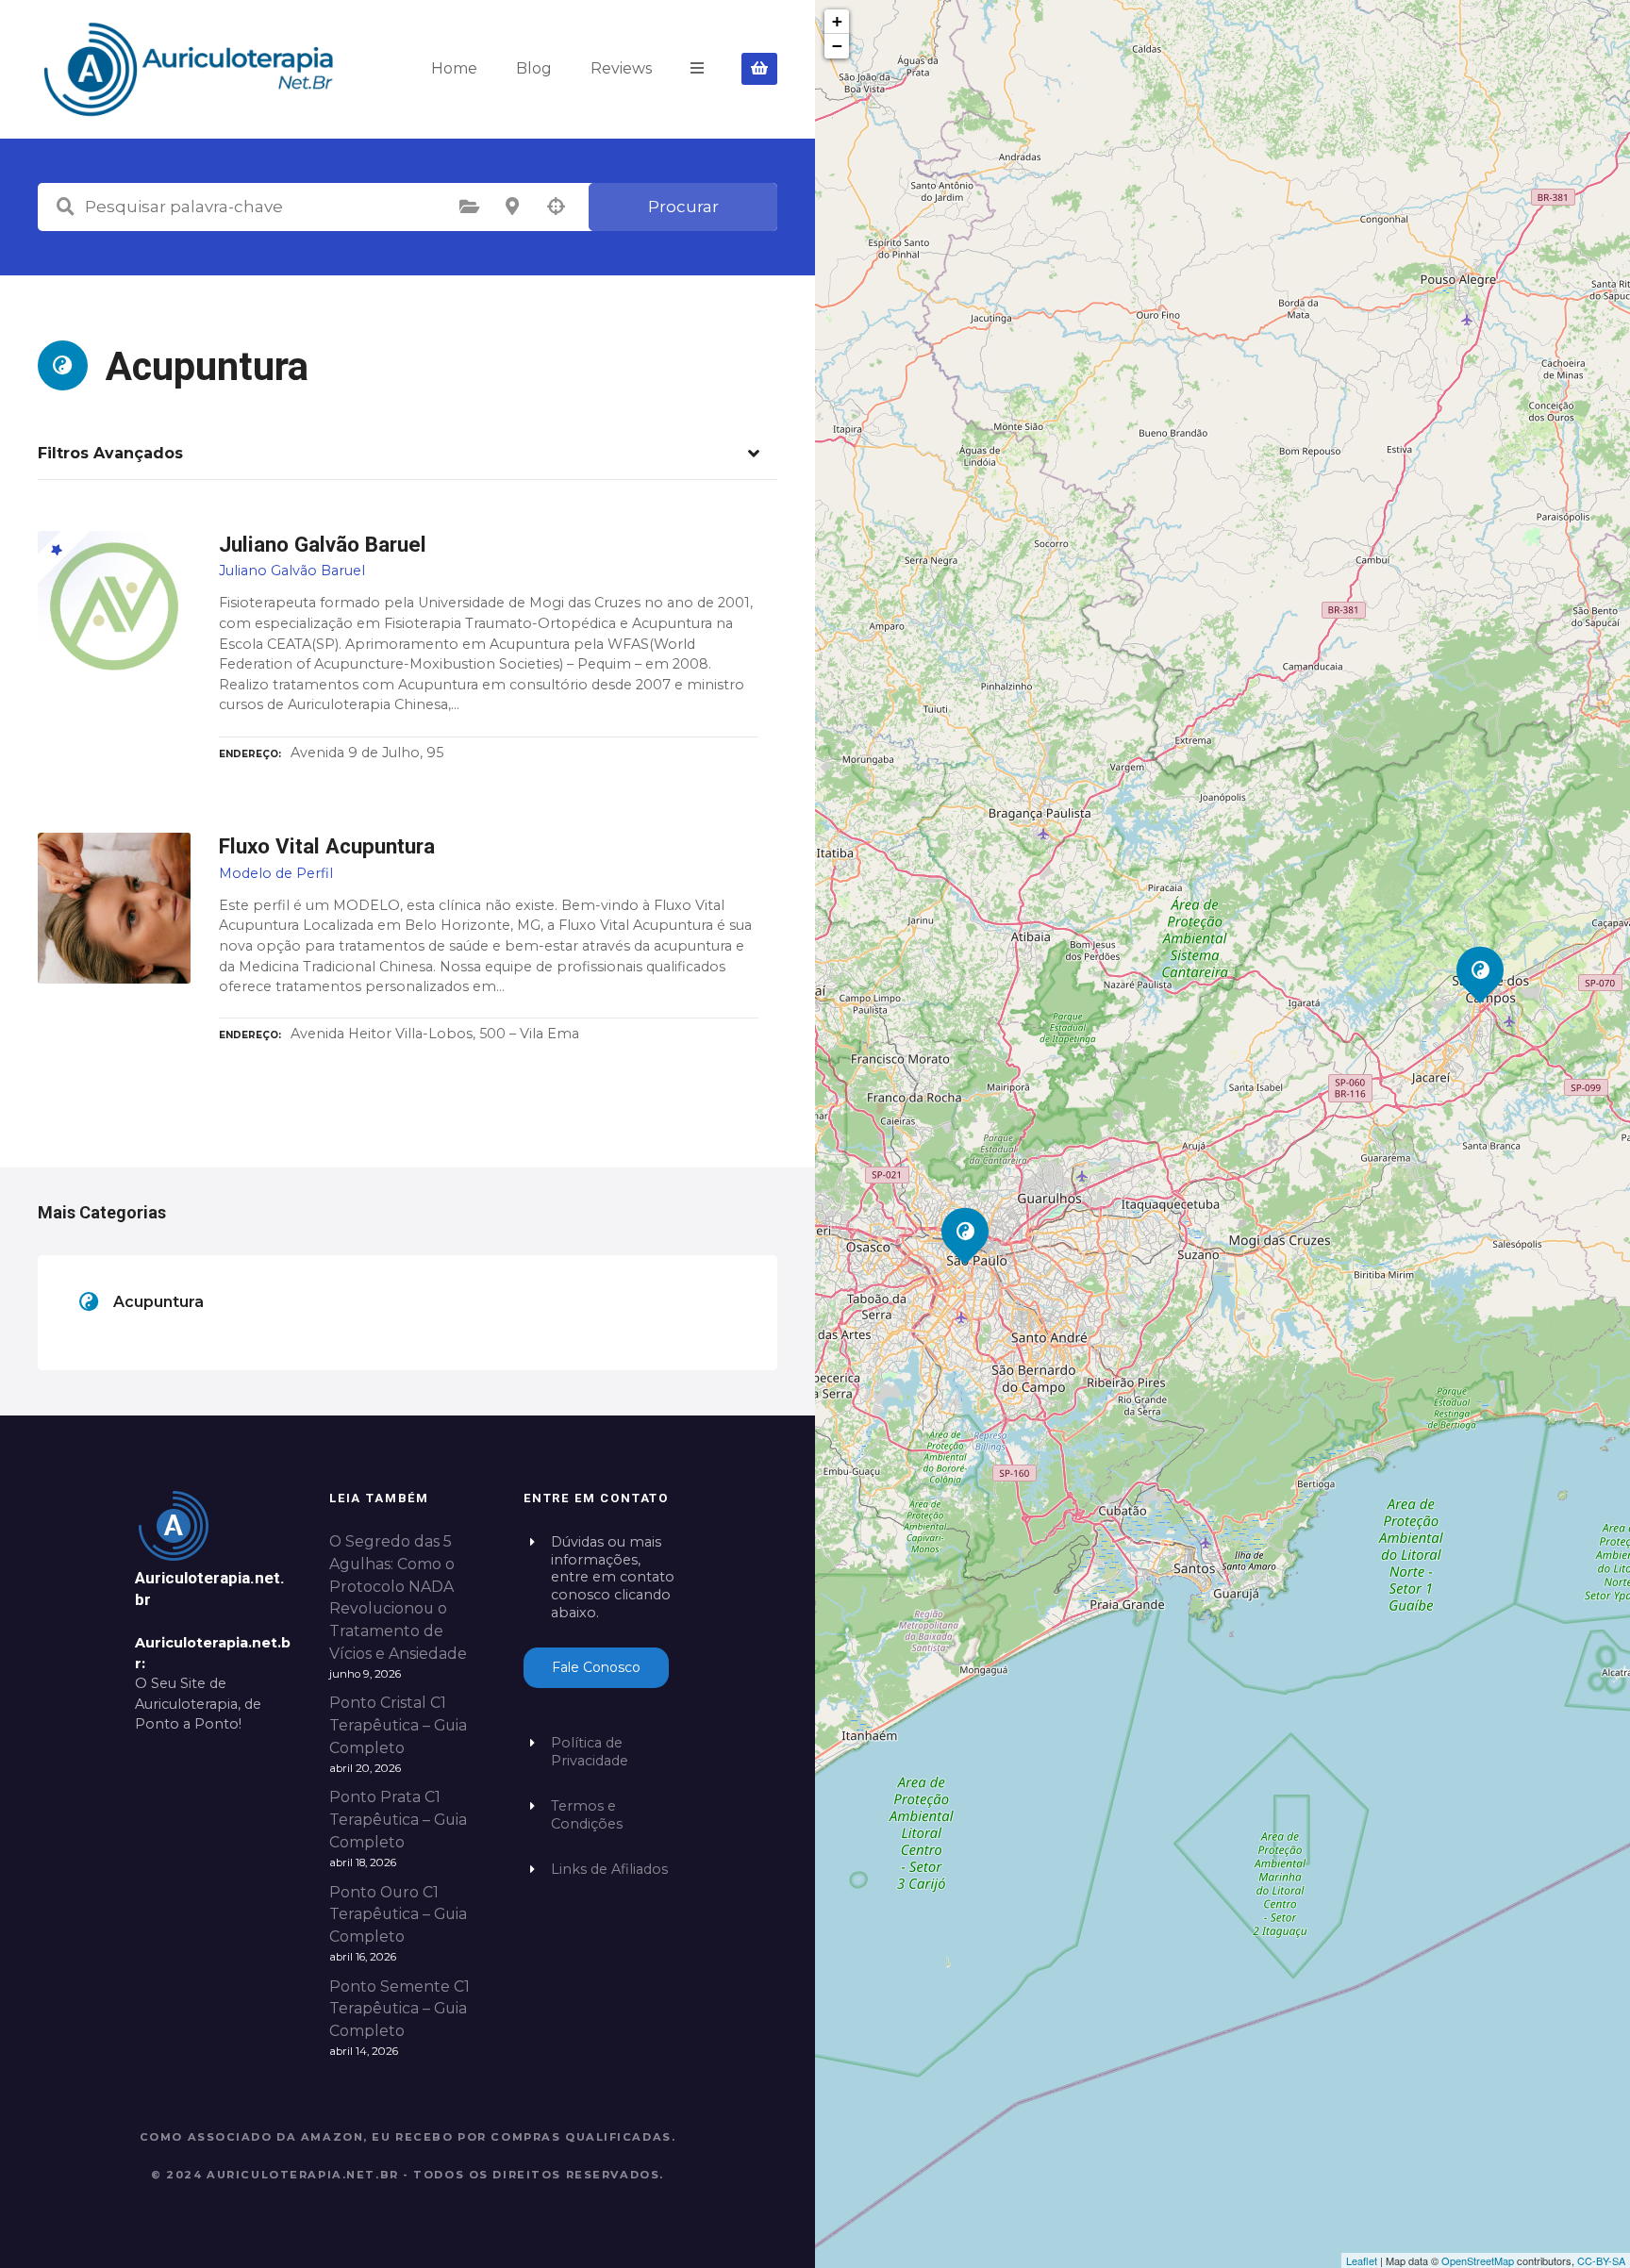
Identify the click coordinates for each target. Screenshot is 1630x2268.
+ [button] (837, 21)
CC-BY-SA (1601, 2260)
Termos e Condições (587, 1815)
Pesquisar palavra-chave (65, 207)
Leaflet (1362, 2260)
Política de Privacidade (590, 1752)
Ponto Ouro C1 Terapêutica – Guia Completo (398, 1915)
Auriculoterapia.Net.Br (303, 2175)
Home (454, 68)
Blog (534, 68)
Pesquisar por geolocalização (556, 207)
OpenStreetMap (1478, 2260)
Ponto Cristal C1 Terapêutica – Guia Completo (398, 1725)
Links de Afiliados (609, 1869)
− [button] (837, 46)
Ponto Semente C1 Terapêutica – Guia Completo (399, 2009)
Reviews (621, 68)
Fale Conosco (596, 1667)
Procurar (683, 207)
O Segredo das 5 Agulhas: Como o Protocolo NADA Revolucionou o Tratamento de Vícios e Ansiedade (398, 1598)
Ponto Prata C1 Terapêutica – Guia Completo (398, 1820)
